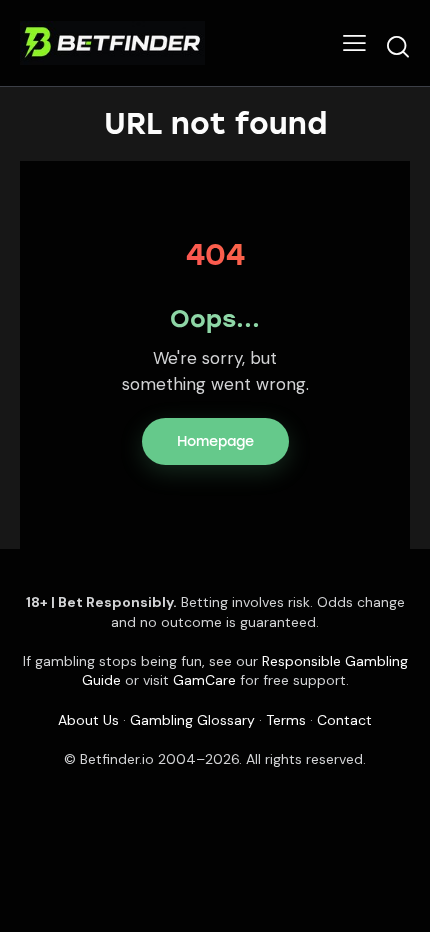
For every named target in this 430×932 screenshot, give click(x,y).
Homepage (215, 441)
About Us (88, 720)
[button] (354, 43)
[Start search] (398, 46)
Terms (286, 720)
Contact (344, 720)
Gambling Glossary (192, 720)
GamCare (204, 680)
